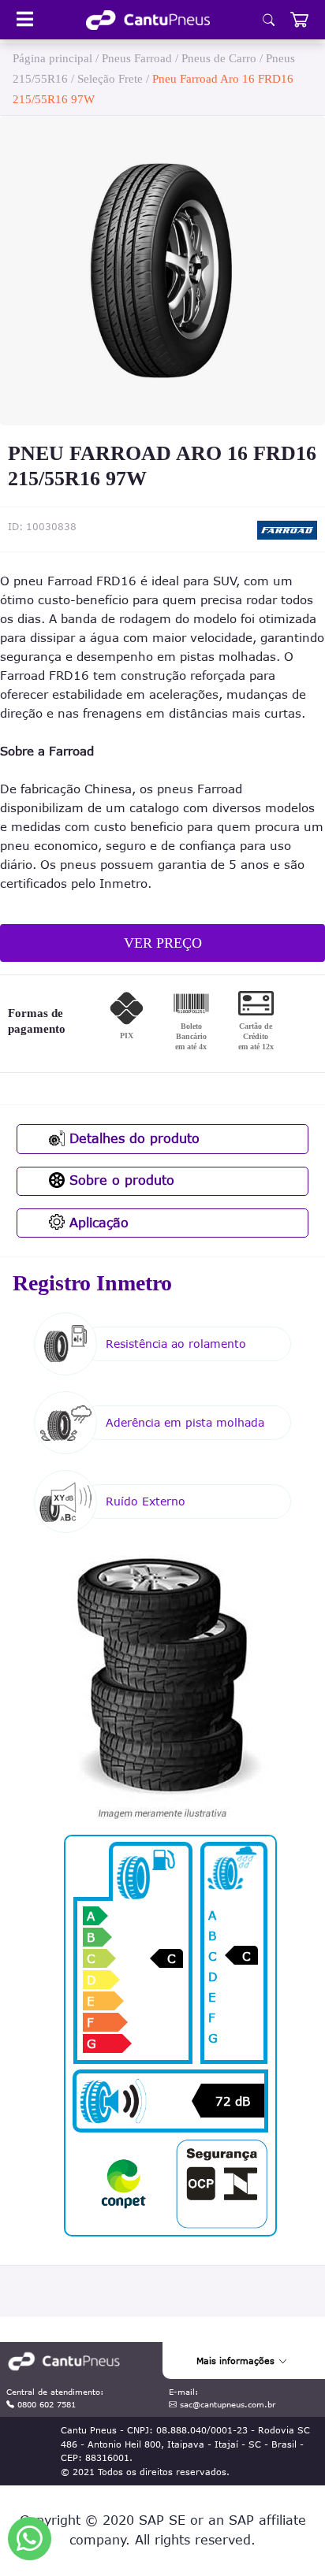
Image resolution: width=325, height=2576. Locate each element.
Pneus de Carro (219, 58)
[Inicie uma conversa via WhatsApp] (30, 2539)
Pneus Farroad (137, 58)
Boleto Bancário (191, 1036)
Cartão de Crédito (256, 1036)
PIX (127, 1036)
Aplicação (97, 1223)
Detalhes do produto (132, 1138)
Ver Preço (163, 943)
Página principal (52, 58)
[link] (148, 20)
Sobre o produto (120, 1180)
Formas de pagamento (37, 1021)
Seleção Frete (110, 79)
